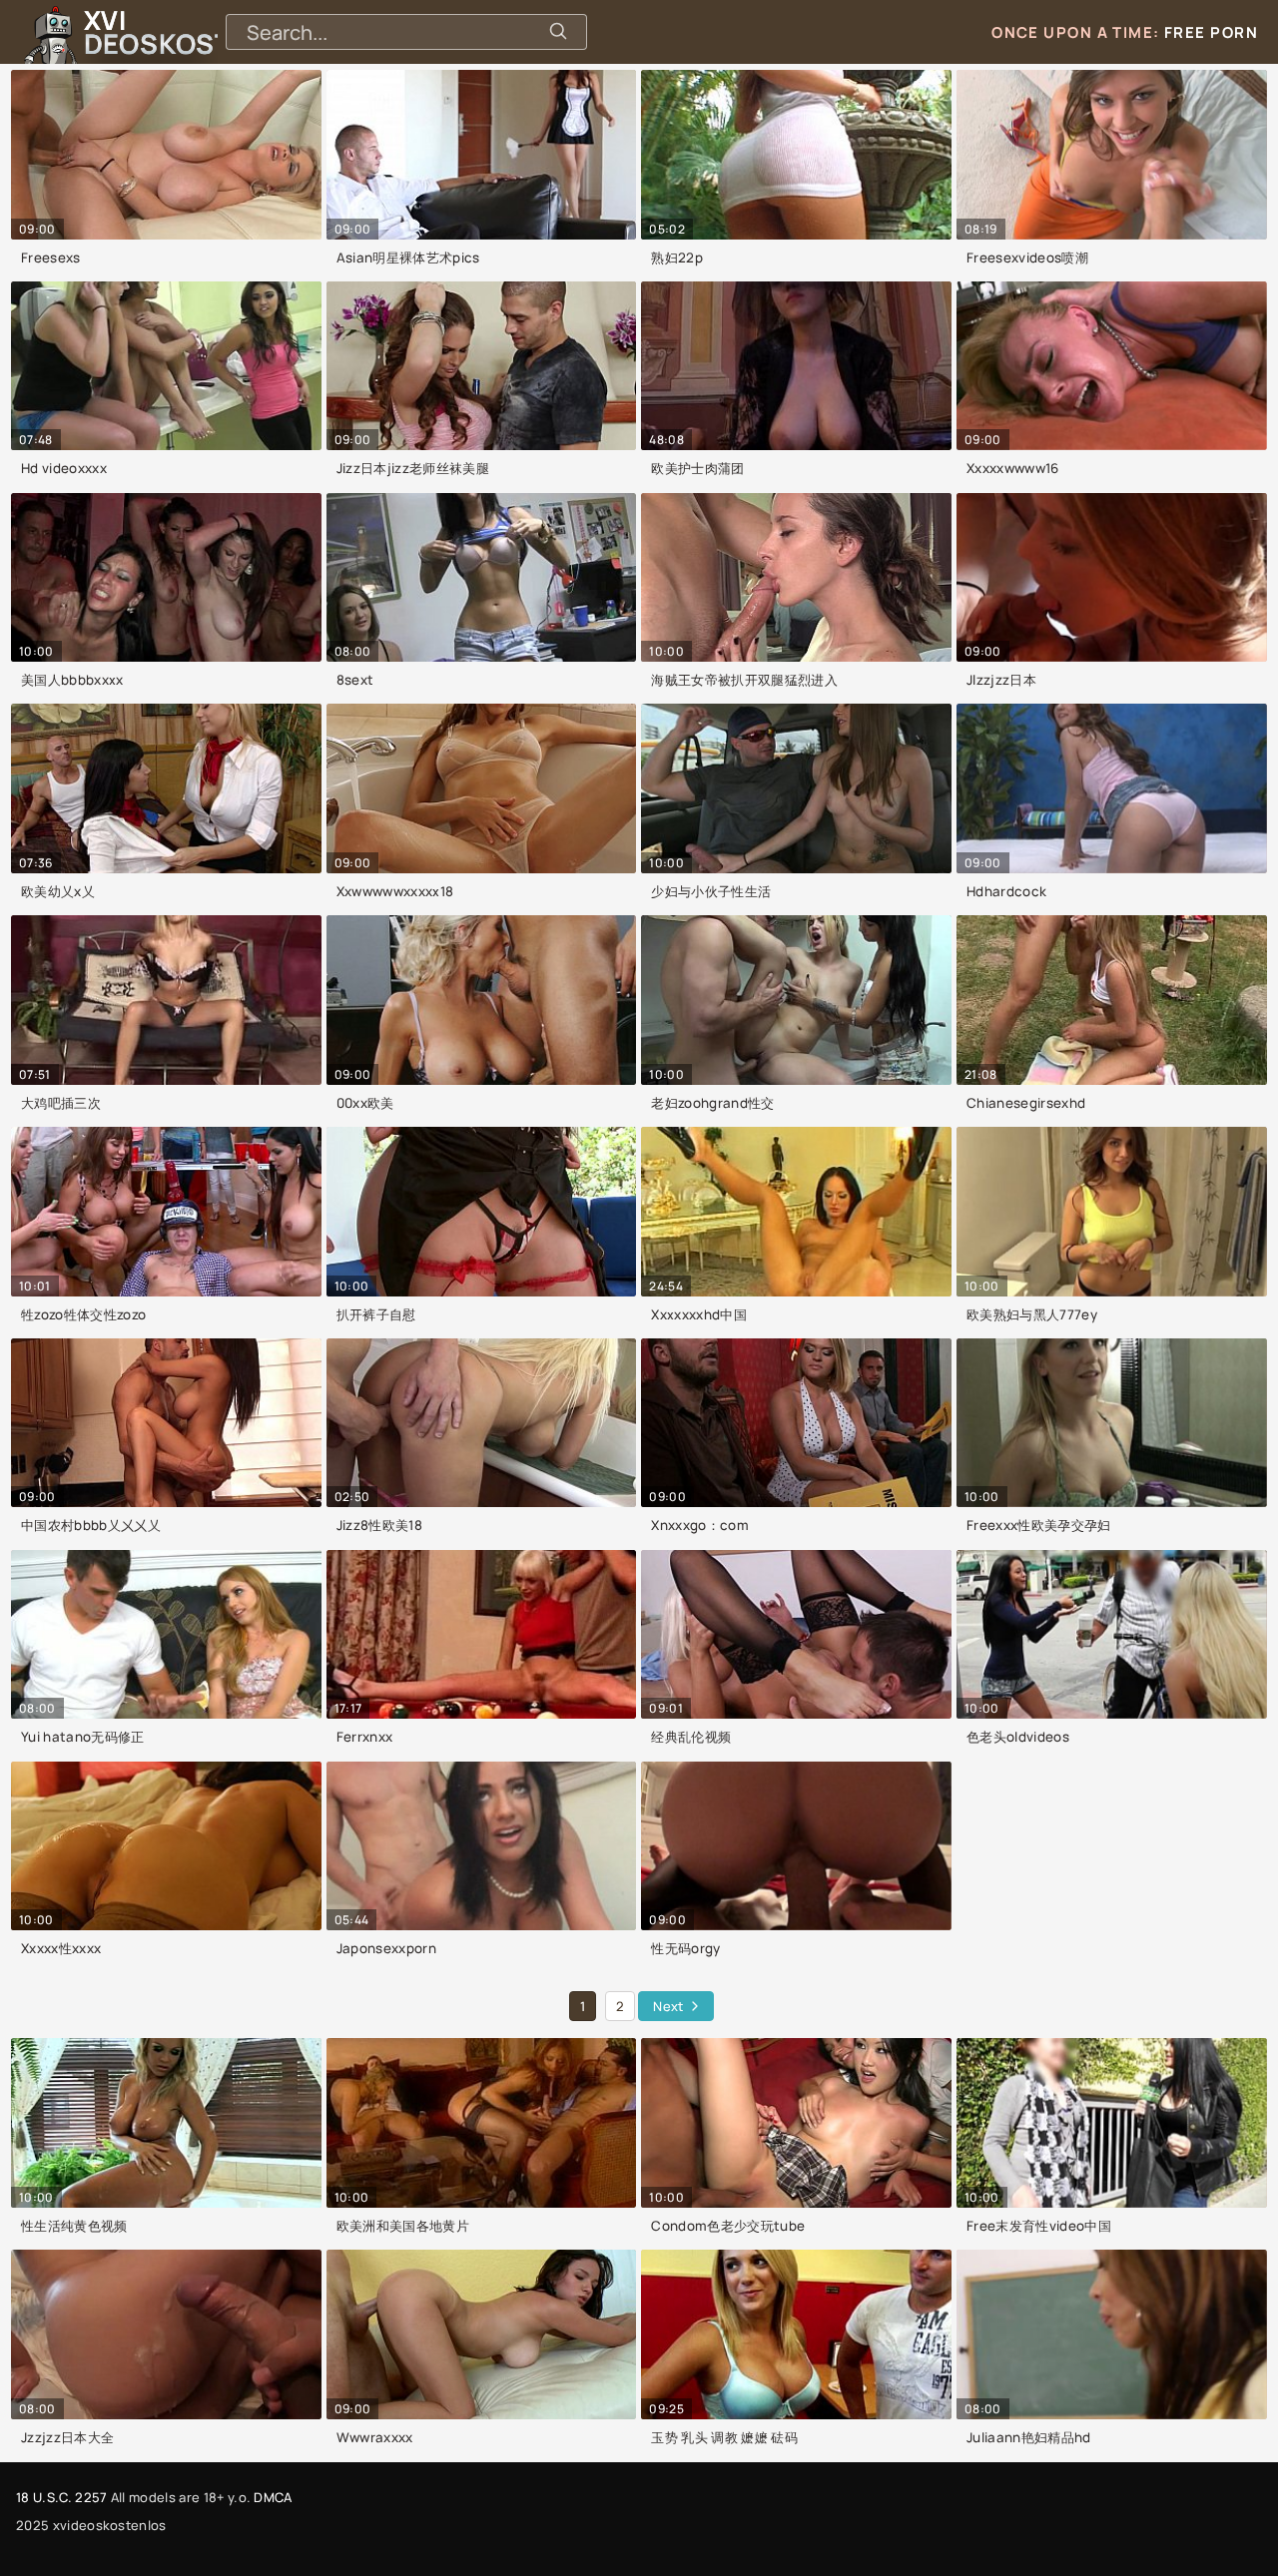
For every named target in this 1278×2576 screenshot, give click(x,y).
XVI (203, 32)
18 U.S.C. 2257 (61, 2497)
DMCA (273, 2497)
